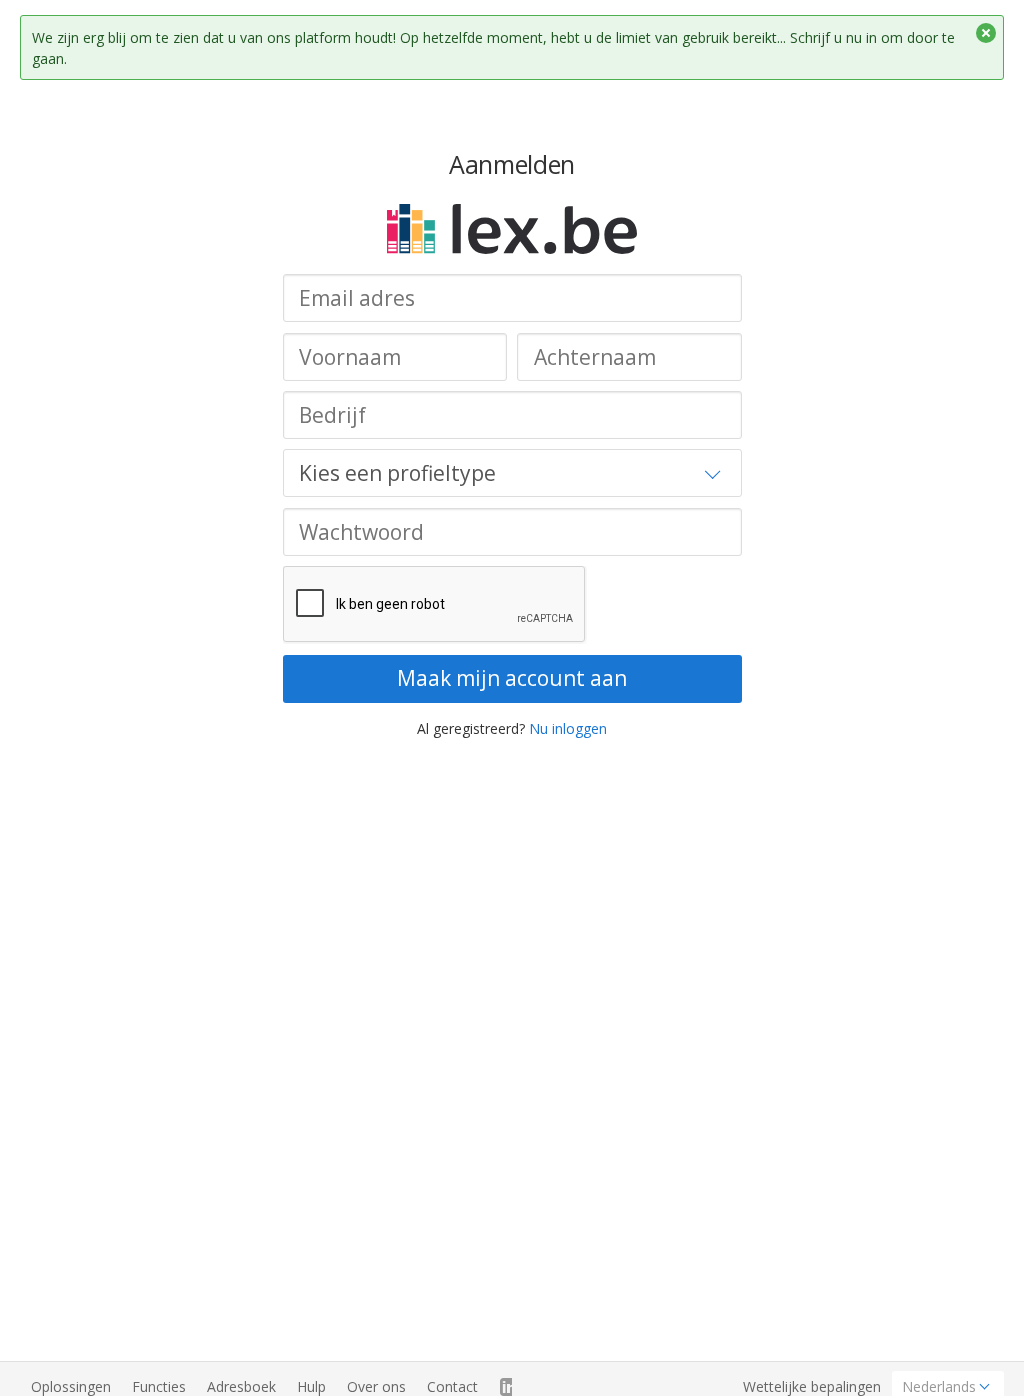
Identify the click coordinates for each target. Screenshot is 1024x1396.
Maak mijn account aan (512, 678)
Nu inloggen (568, 728)
